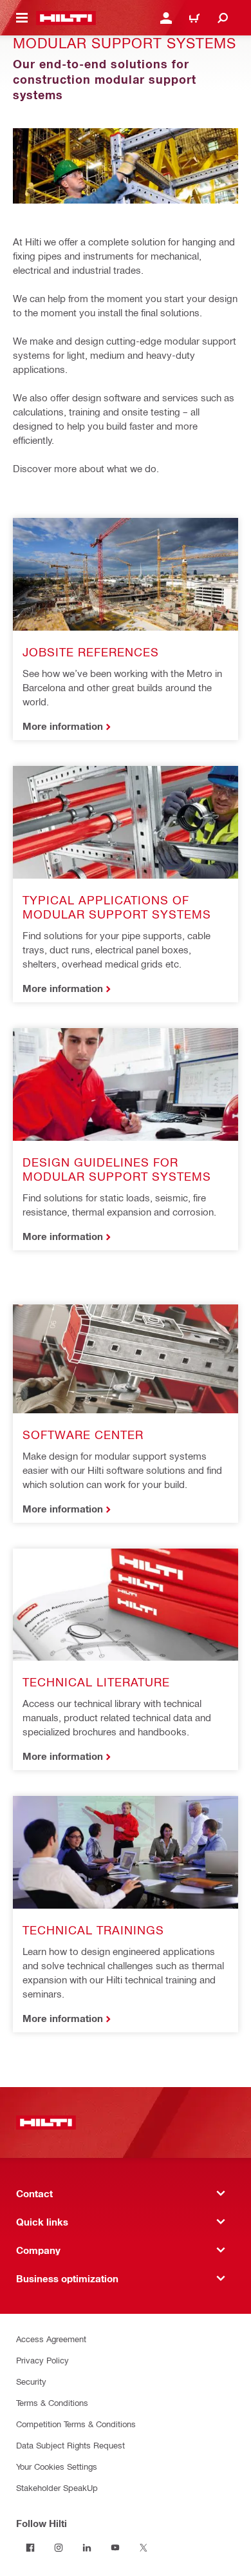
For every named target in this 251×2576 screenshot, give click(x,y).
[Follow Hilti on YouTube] (115, 2548)
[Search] (223, 18)
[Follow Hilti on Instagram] (59, 2548)
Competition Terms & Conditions (76, 2424)
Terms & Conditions (52, 2402)
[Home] (66, 18)
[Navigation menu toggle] (22, 18)
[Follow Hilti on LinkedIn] (87, 2548)
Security (31, 2381)
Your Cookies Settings (57, 2466)
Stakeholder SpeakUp (57, 2487)
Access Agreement (51, 2339)
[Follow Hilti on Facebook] (30, 2548)
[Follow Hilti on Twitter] (144, 2548)
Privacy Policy (42, 2360)
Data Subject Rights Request (70, 2445)
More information (63, 726)
